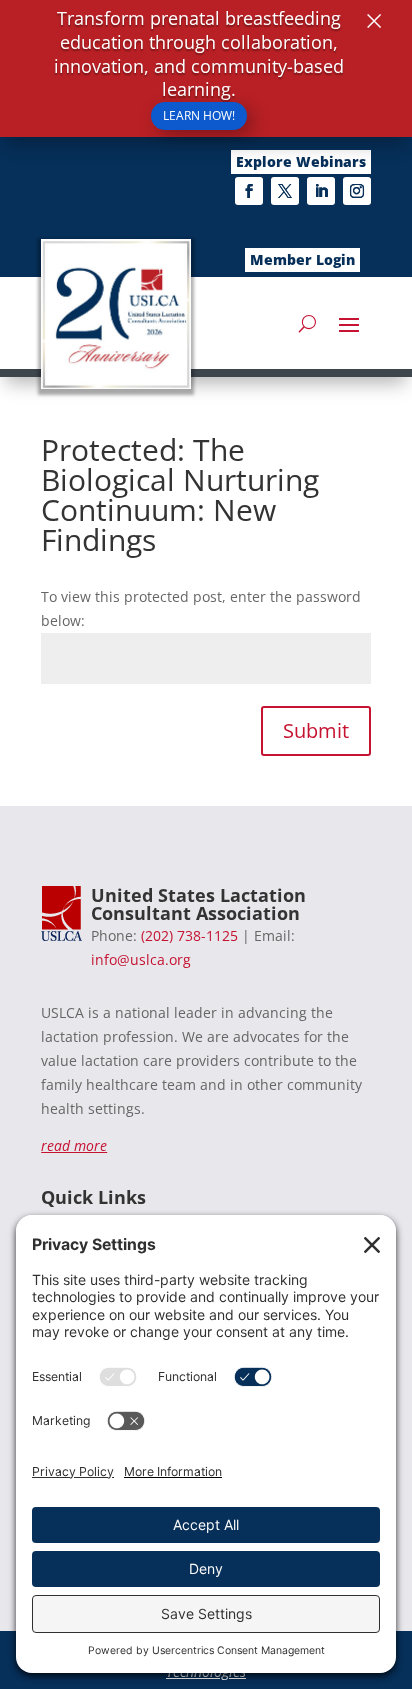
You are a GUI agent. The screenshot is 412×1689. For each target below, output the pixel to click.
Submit (316, 730)
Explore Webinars (301, 161)
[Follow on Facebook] (249, 191)
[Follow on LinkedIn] (321, 191)
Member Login (302, 259)
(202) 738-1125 (189, 935)
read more (74, 1145)
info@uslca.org (141, 959)
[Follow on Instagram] (357, 191)
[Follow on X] (285, 191)
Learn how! (199, 115)
